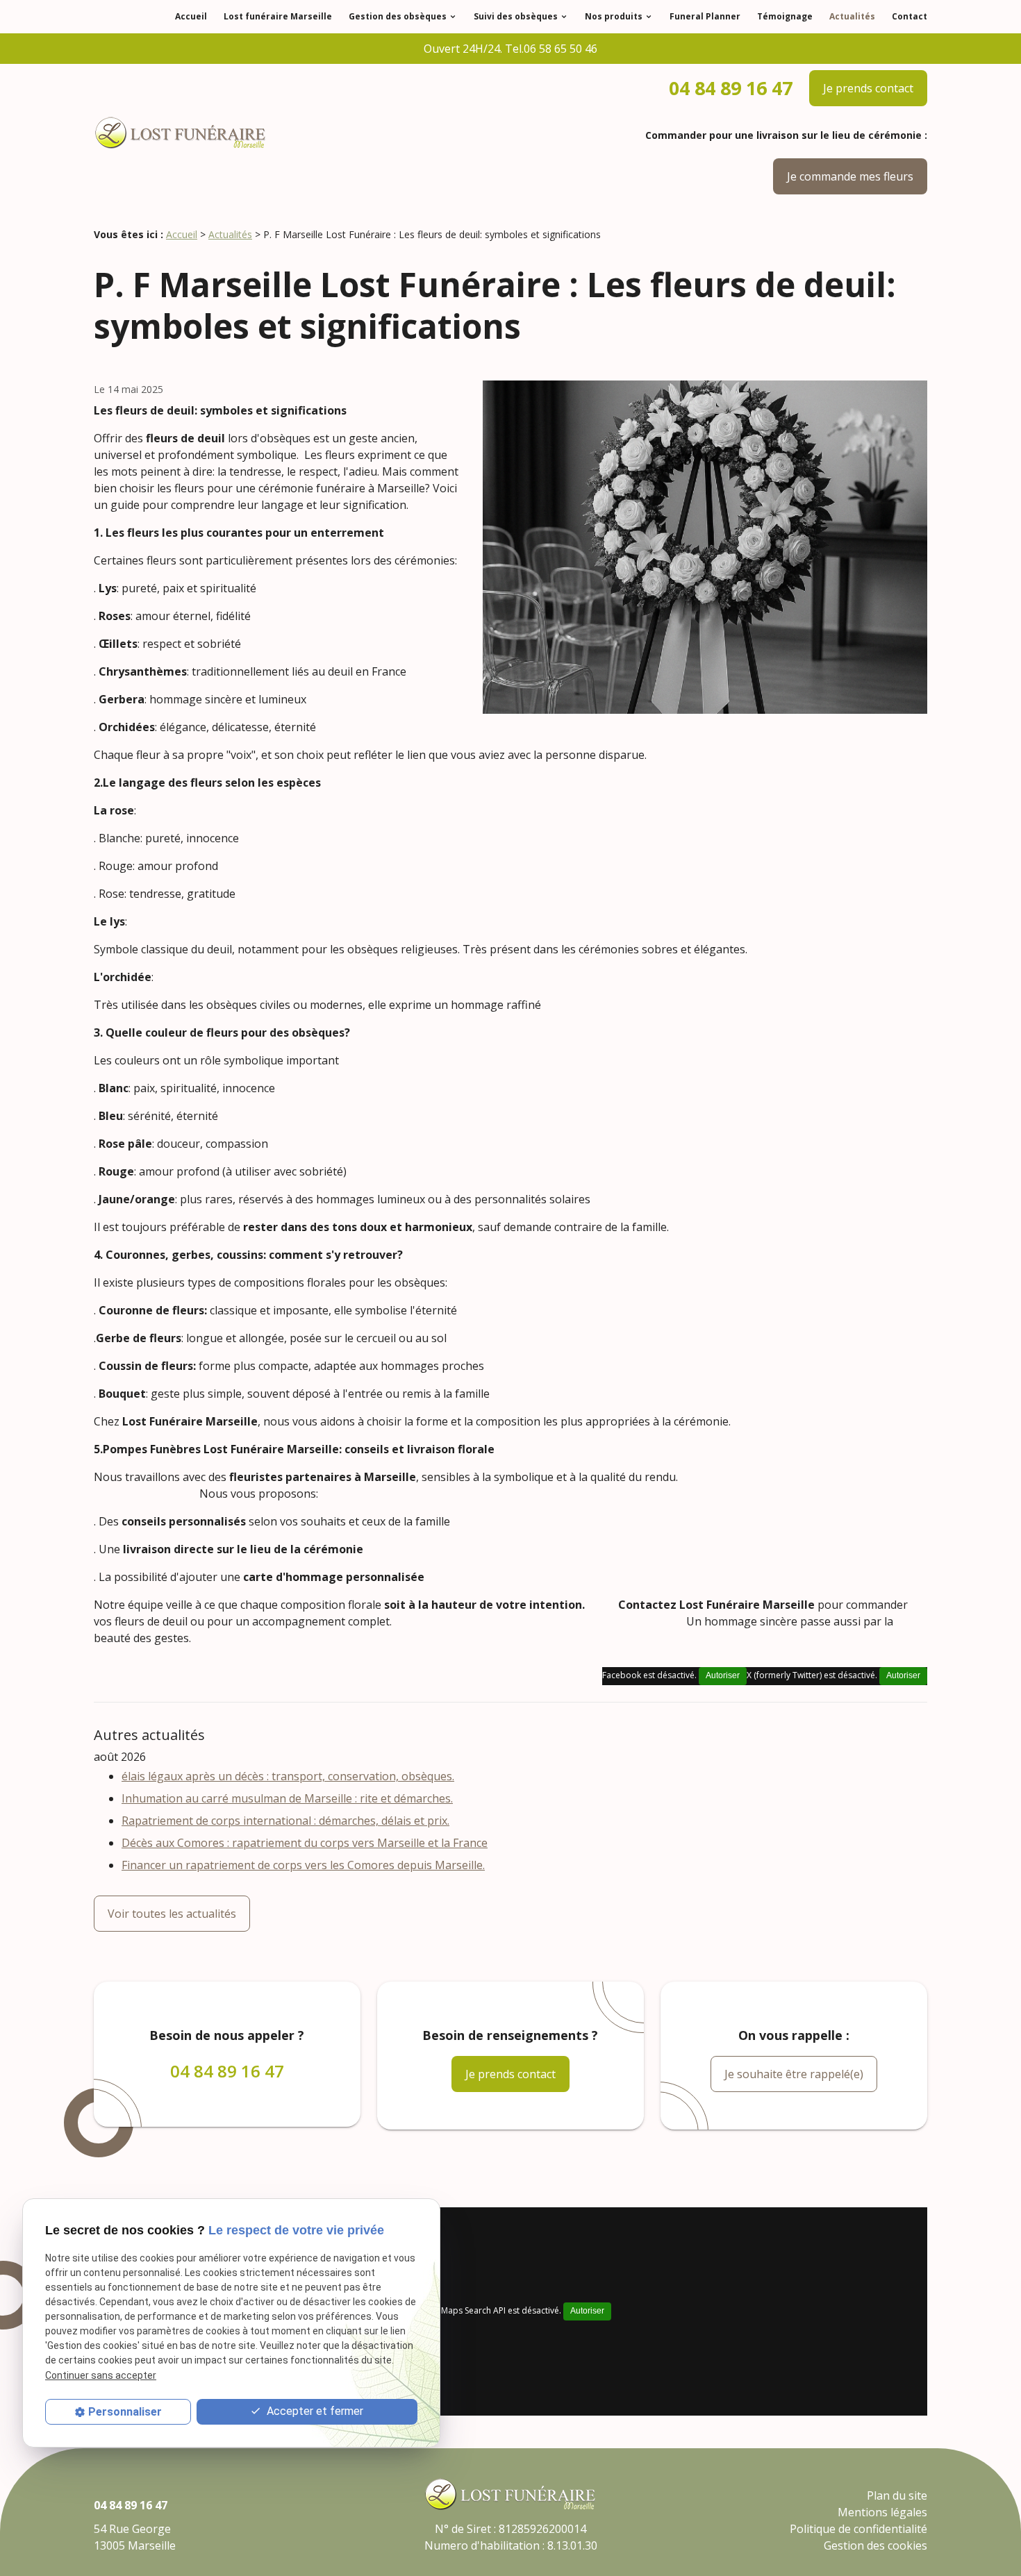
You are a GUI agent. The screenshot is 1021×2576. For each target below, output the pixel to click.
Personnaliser (125, 2412)
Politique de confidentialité (858, 2529)
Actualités (852, 16)
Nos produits (614, 16)
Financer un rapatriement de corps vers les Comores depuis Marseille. (303, 1865)
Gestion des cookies (875, 2545)
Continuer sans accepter (101, 2375)
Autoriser (903, 1675)
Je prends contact (868, 88)
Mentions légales (882, 2512)
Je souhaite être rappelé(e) (794, 2074)
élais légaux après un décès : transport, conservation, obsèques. (288, 1776)
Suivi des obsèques (516, 16)
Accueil (191, 16)
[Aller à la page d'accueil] (181, 134)
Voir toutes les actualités (172, 1914)
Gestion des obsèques (398, 16)
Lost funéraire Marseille (278, 16)
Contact (910, 16)
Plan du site (897, 2495)
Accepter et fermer (314, 2411)
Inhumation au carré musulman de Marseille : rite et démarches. (287, 1798)
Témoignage (785, 16)
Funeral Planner (705, 16)
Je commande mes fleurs (850, 176)
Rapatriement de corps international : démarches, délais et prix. (285, 1821)
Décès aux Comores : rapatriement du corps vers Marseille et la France (305, 1843)
